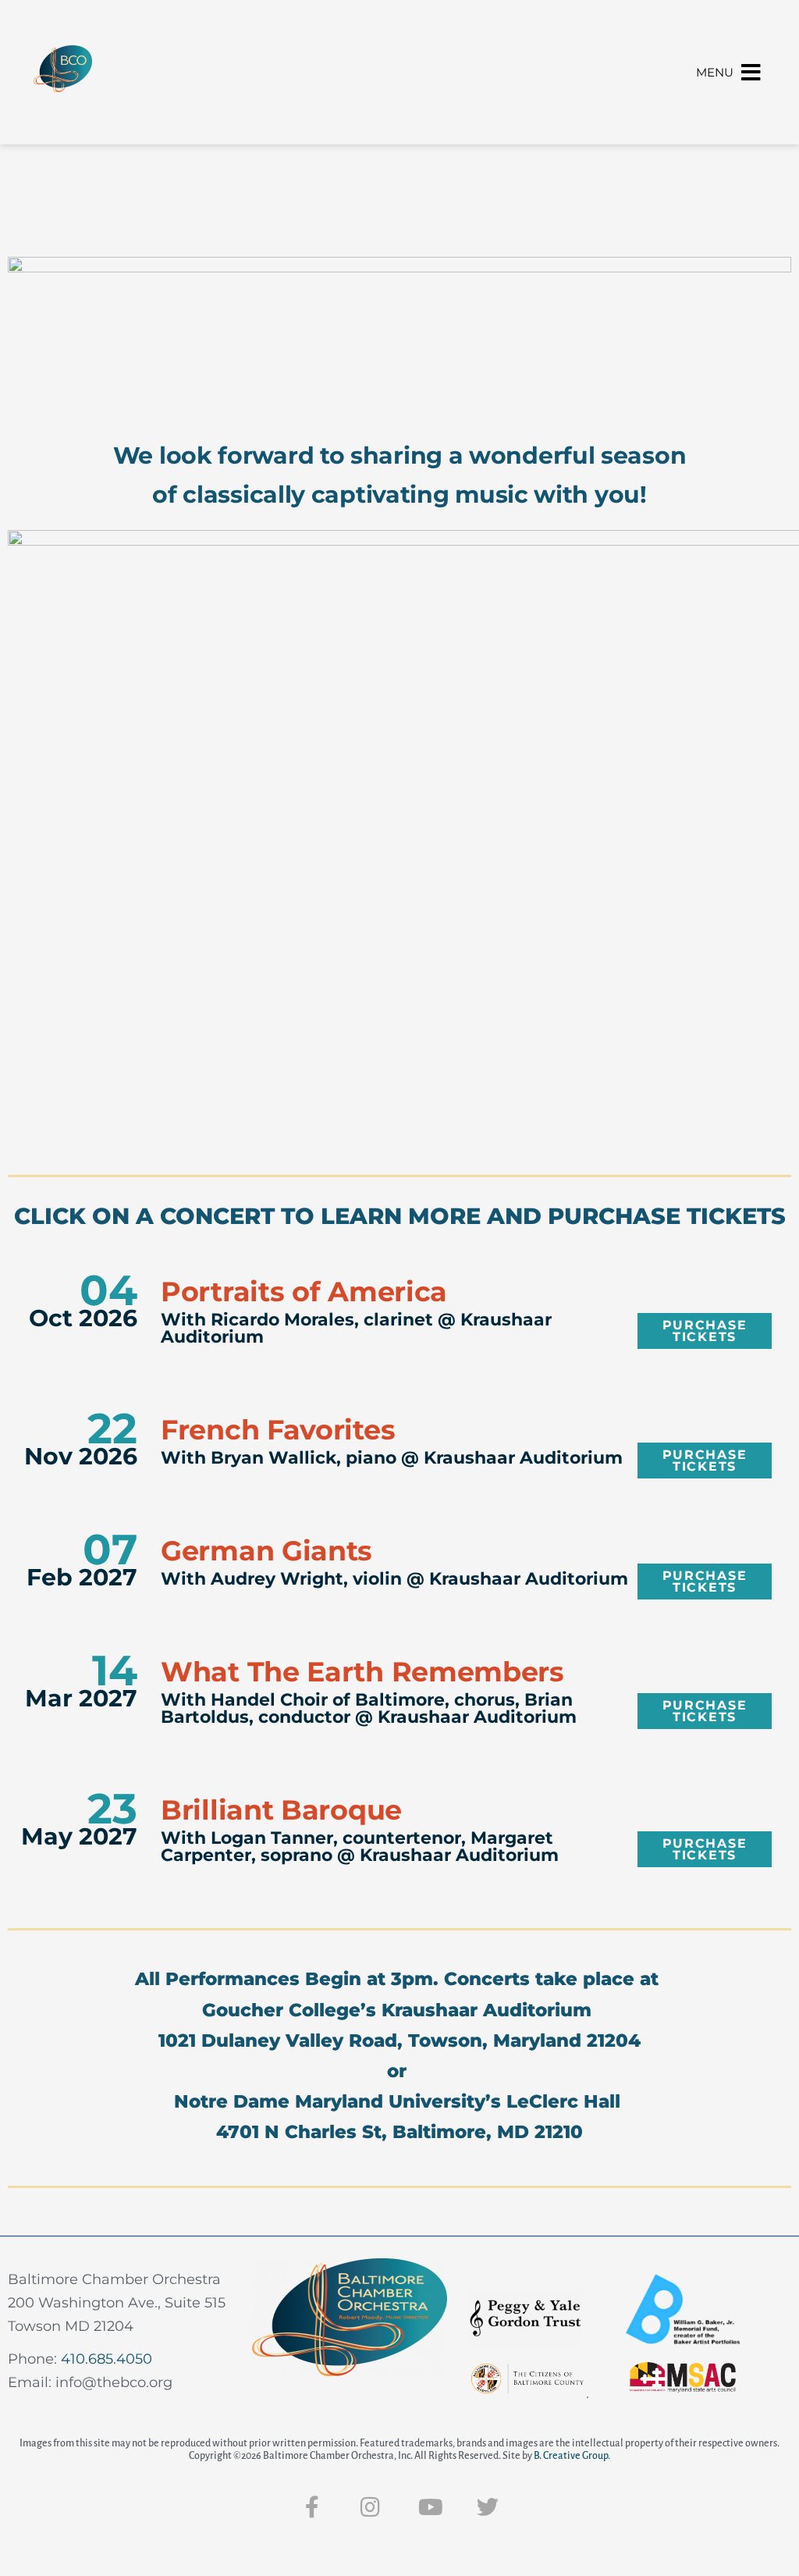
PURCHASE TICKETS (705, 1331)
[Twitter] (488, 2507)
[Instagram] (371, 2507)
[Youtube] (429, 2507)
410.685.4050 (107, 2359)
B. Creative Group (571, 2456)
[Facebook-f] (312, 2507)
